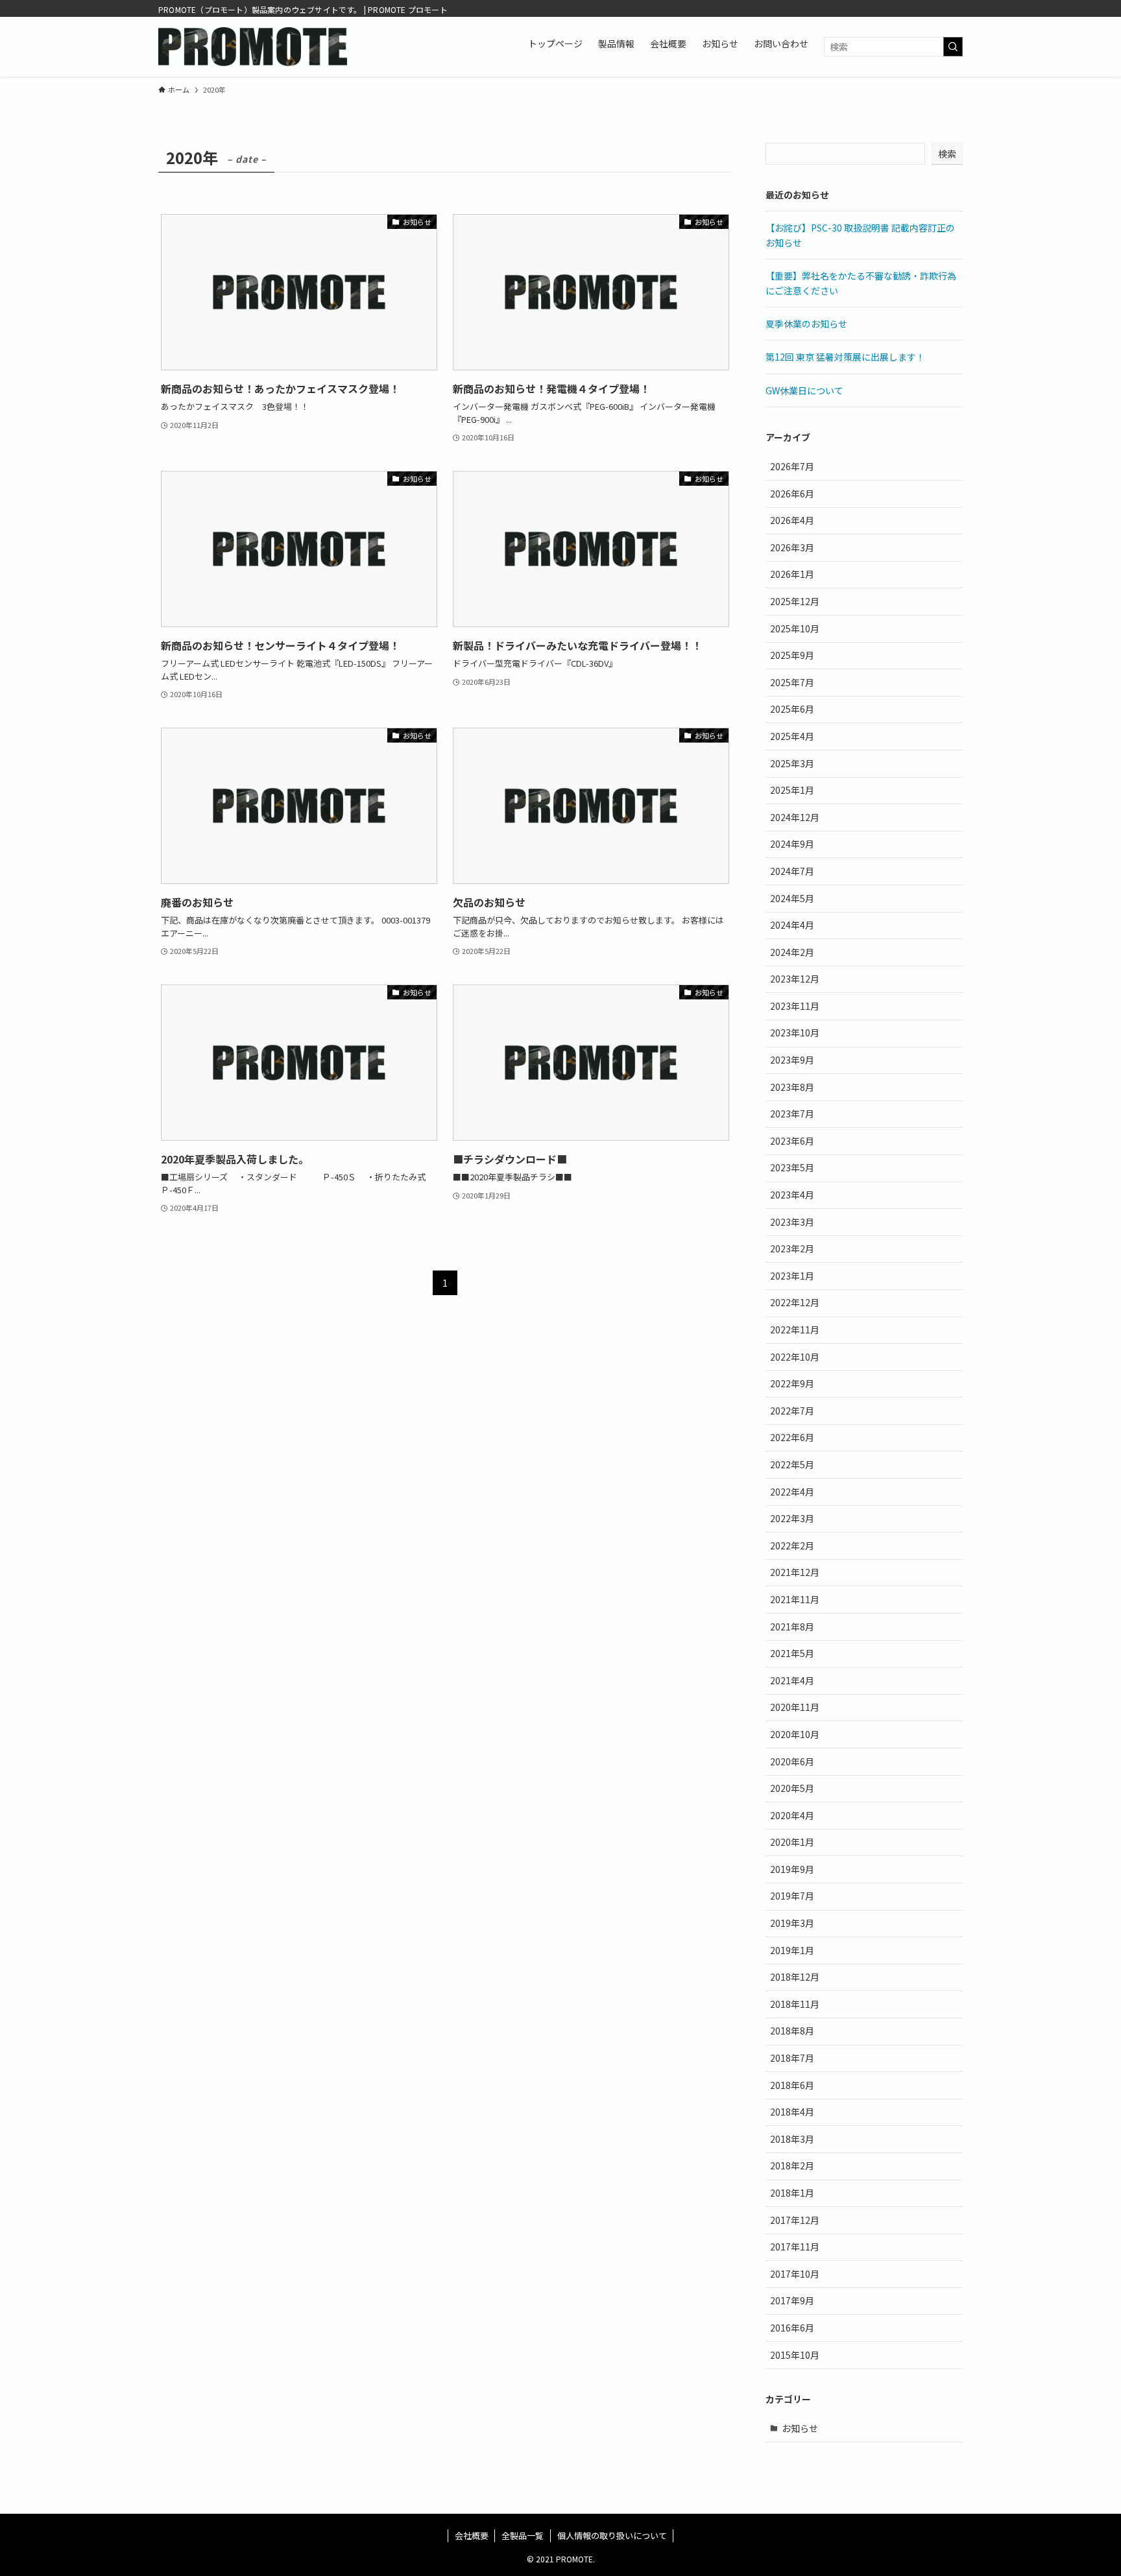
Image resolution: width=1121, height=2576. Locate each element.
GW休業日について (804, 390)
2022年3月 (792, 1518)
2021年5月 (792, 1653)
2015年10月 (795, 2355)
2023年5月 (792, 1167)
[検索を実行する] (953, 47)
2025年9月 (792, 655)
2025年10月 (795, 628)
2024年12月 (795, 817)
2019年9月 (792, 1869)
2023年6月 (792, 1141)
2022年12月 (795, 1302)
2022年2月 (792, 1545)
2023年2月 (792, 1248)
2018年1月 (792, 2193)
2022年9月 (792, 1383)
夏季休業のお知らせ (806, 324)
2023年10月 (795, 1032)
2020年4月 (792, 1815)
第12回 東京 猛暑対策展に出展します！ (845, 357)
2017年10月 (795, 2274)
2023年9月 (792, 1060)
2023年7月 (792, 1114)
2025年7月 (792, 682)
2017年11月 (795, 2247)
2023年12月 (795, 979)
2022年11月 (795, 1330)
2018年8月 (792, 2031)
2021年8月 (792, 1627)
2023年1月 (792, 1276)
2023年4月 (792, 1195)
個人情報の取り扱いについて (612, 2535)
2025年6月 (792, 709)
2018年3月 (792, 2139)
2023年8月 (792, 1087)
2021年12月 (795, 1572)
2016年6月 (792, 2328)
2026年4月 (792, 520)
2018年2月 (792, 2165)
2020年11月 (795, 1707)
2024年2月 (792, 952)
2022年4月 (792, 1492)
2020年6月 (792, 1761)
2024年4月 (792, 925)
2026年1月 (792, 574)
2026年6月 (792, 494)
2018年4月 (792, 2112)
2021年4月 (792, 1680)
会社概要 (472, 2535)
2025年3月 (792, 763)
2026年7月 (792, 466)
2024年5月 (792, 898)
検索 (947, 154)
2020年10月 (795, 1734)
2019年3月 (792, 1923)
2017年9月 (792, 2300)
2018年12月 (795, 1977)
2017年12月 (795, 2220)
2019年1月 (792, 1950)
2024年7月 (792, 871)
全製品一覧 (523, 2535)
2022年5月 (792, 1464)
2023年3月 (792, 1222)
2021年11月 (795, 1599)
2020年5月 (792, 1788)
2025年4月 (792, 736)
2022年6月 (792, 1437)
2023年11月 (795, 1006)
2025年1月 (792, 790)
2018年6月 (792, 2085)
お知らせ (800, 2428)
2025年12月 (795, 601)
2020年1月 (792, 1842)
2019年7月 (792, 1896)
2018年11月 (795, 2004)
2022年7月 (792, 1411)
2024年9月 (792, 844)
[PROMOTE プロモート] (253, 47)
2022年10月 (795, 1357)
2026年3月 (792, 547)
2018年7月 (792, 2058)
